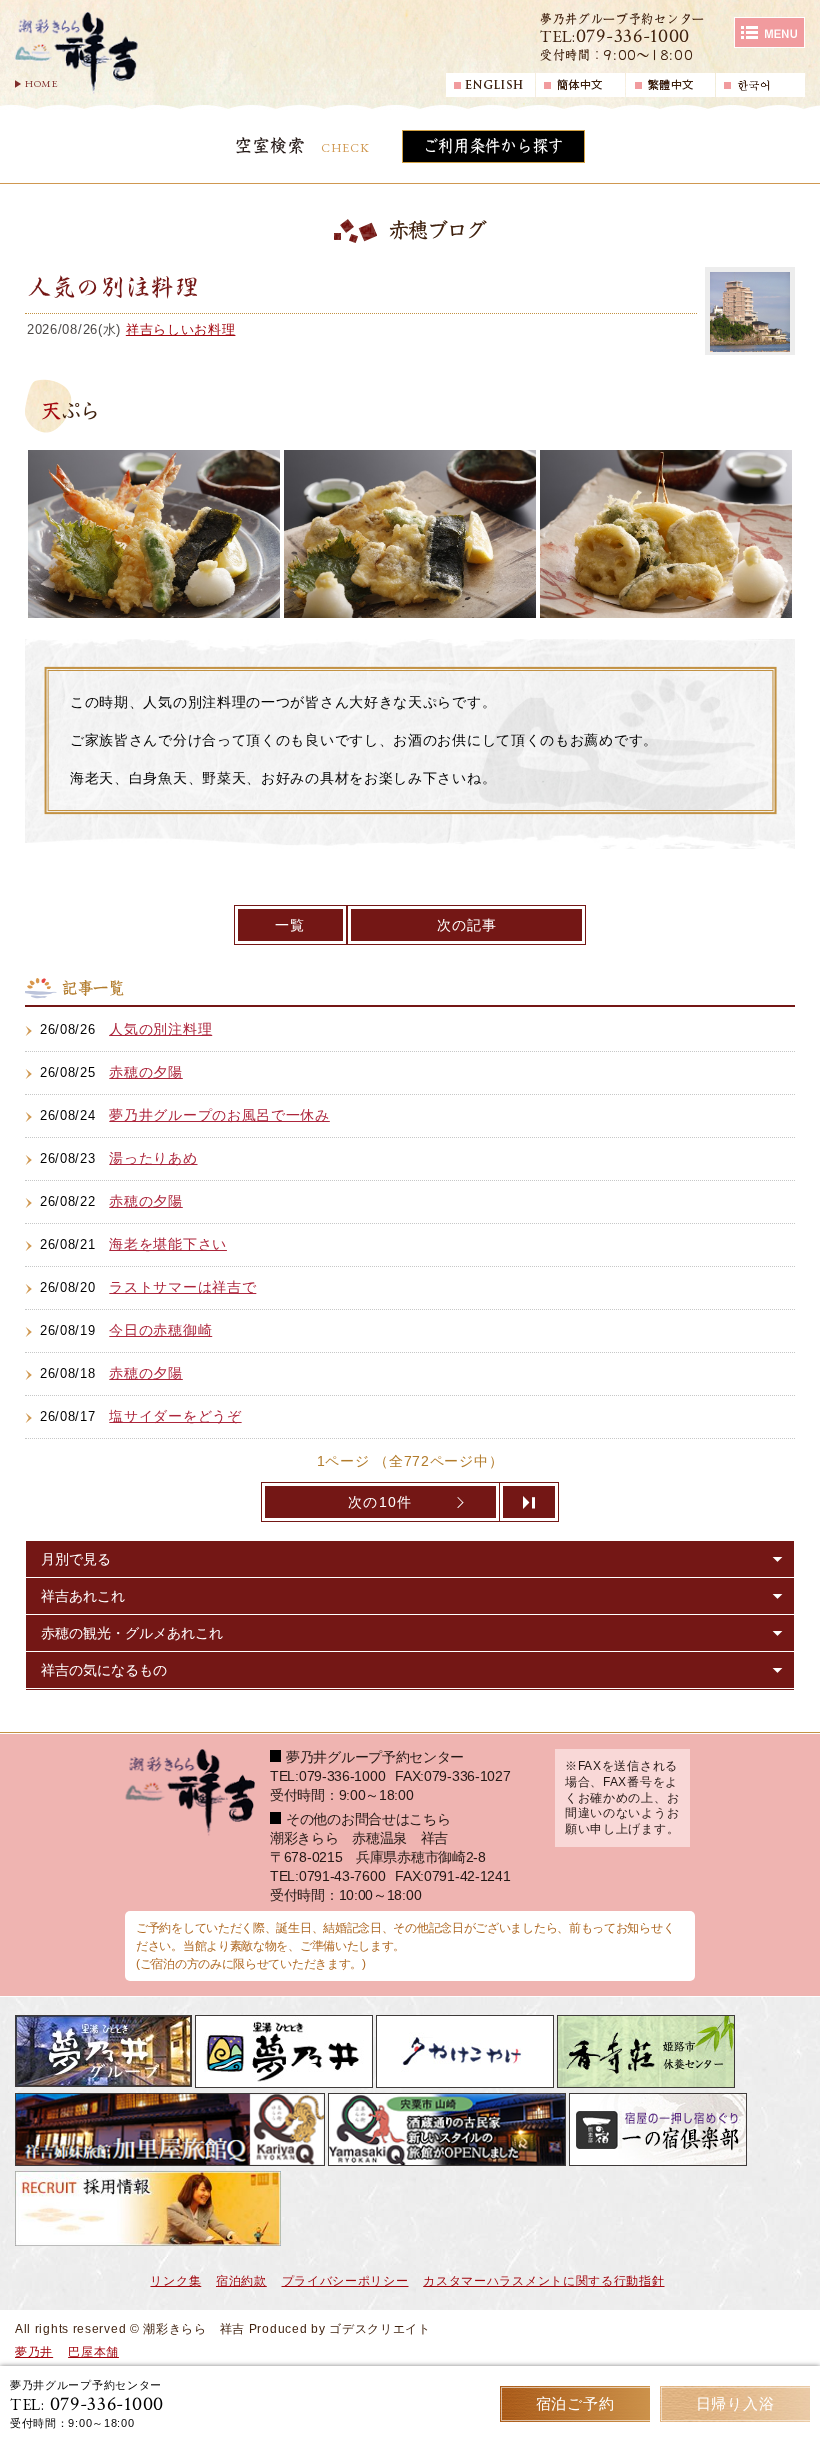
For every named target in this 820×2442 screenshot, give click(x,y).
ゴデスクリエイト (380, 2329)
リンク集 (175, 2281)
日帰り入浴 (735, 2403)
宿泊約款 (241, 2281)
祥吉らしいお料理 (181, 329)
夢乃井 (34, 2352)
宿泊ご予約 (575, 2403)
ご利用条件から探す (493, 146)
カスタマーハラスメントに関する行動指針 (543, 2281)
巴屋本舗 (93, 2352)
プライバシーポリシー (345, 2281)
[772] (530, 1502)
